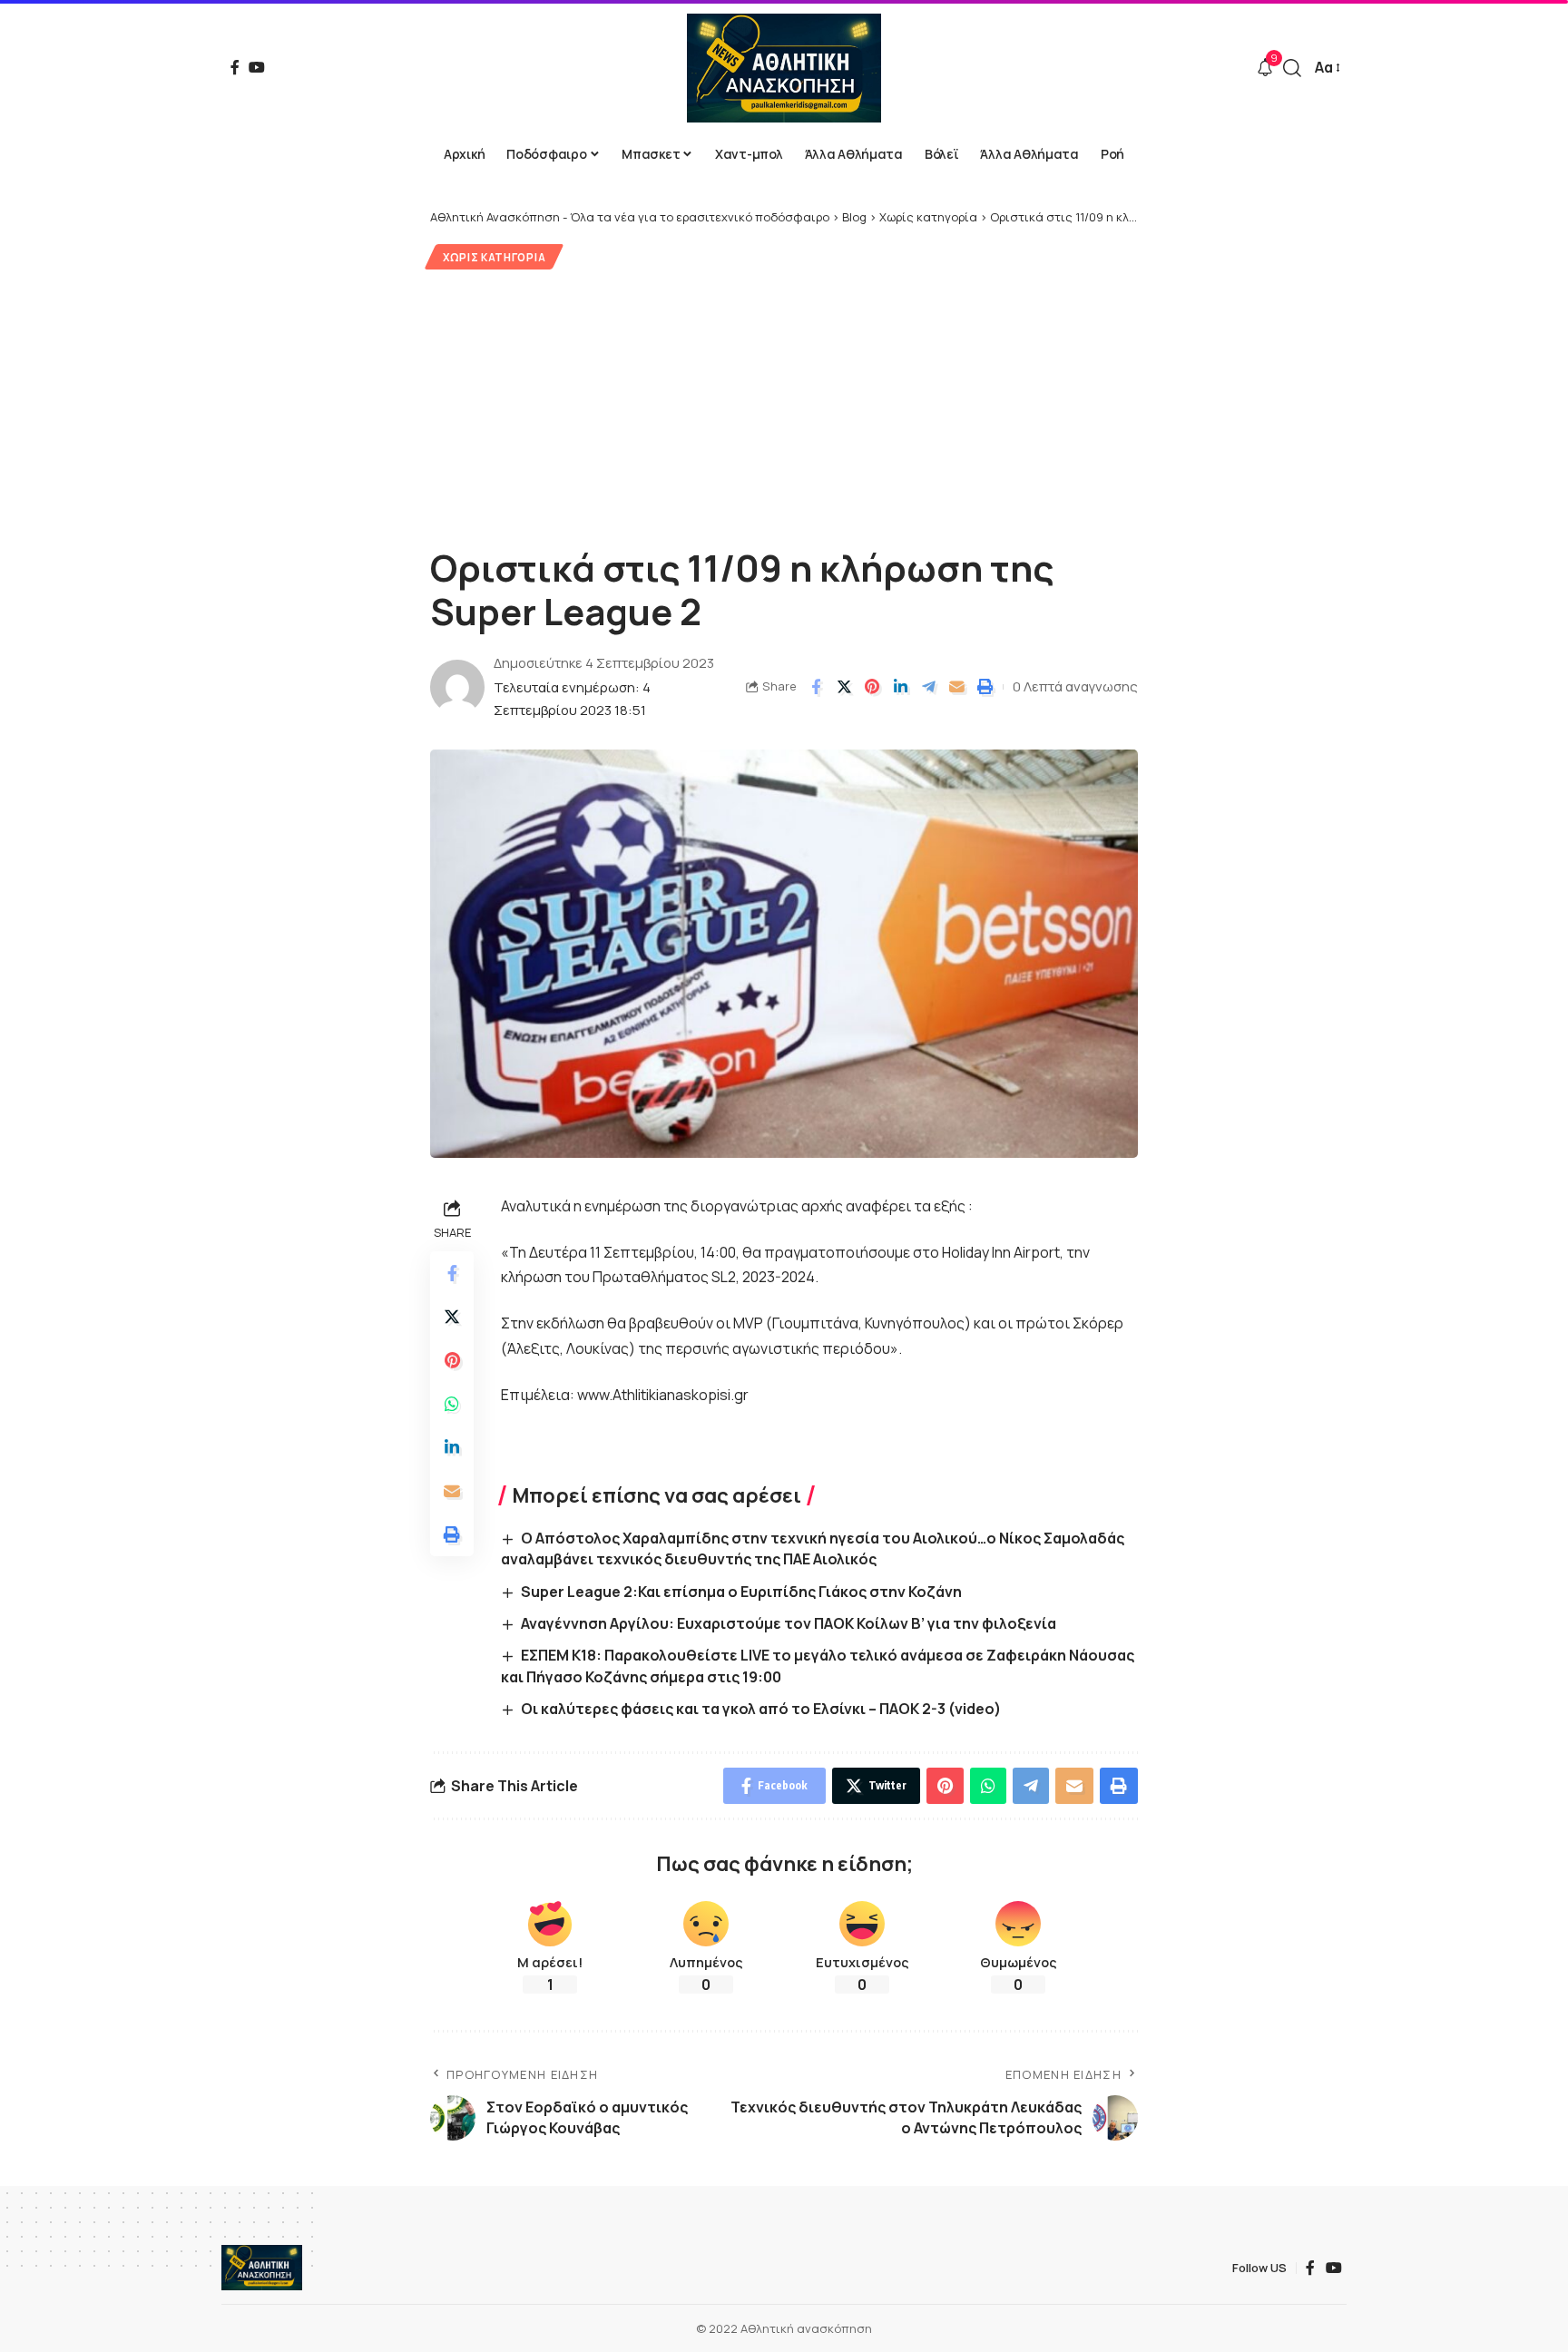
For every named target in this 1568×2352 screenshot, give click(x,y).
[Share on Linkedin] (900, 687)
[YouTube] (257, 67)
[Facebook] (235, 67)
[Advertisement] (784, 406)
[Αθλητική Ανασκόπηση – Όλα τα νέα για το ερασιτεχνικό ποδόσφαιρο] (262, 2268)
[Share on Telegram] (928, 687)
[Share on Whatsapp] (452, 1403)
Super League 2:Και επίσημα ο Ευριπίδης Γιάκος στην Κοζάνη (741, 1592)
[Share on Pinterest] (872, 687)
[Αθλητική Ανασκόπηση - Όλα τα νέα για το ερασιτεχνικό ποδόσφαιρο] (784, 68)
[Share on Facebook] (816, 687)
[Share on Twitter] (844, 687)
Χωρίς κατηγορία (495, 257)
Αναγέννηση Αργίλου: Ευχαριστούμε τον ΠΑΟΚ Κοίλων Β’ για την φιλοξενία (789, 1623)
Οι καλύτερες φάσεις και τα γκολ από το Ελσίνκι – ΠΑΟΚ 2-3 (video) (761, 1709)
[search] (1292, 68)
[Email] (956, 687)
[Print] (985, 687)
